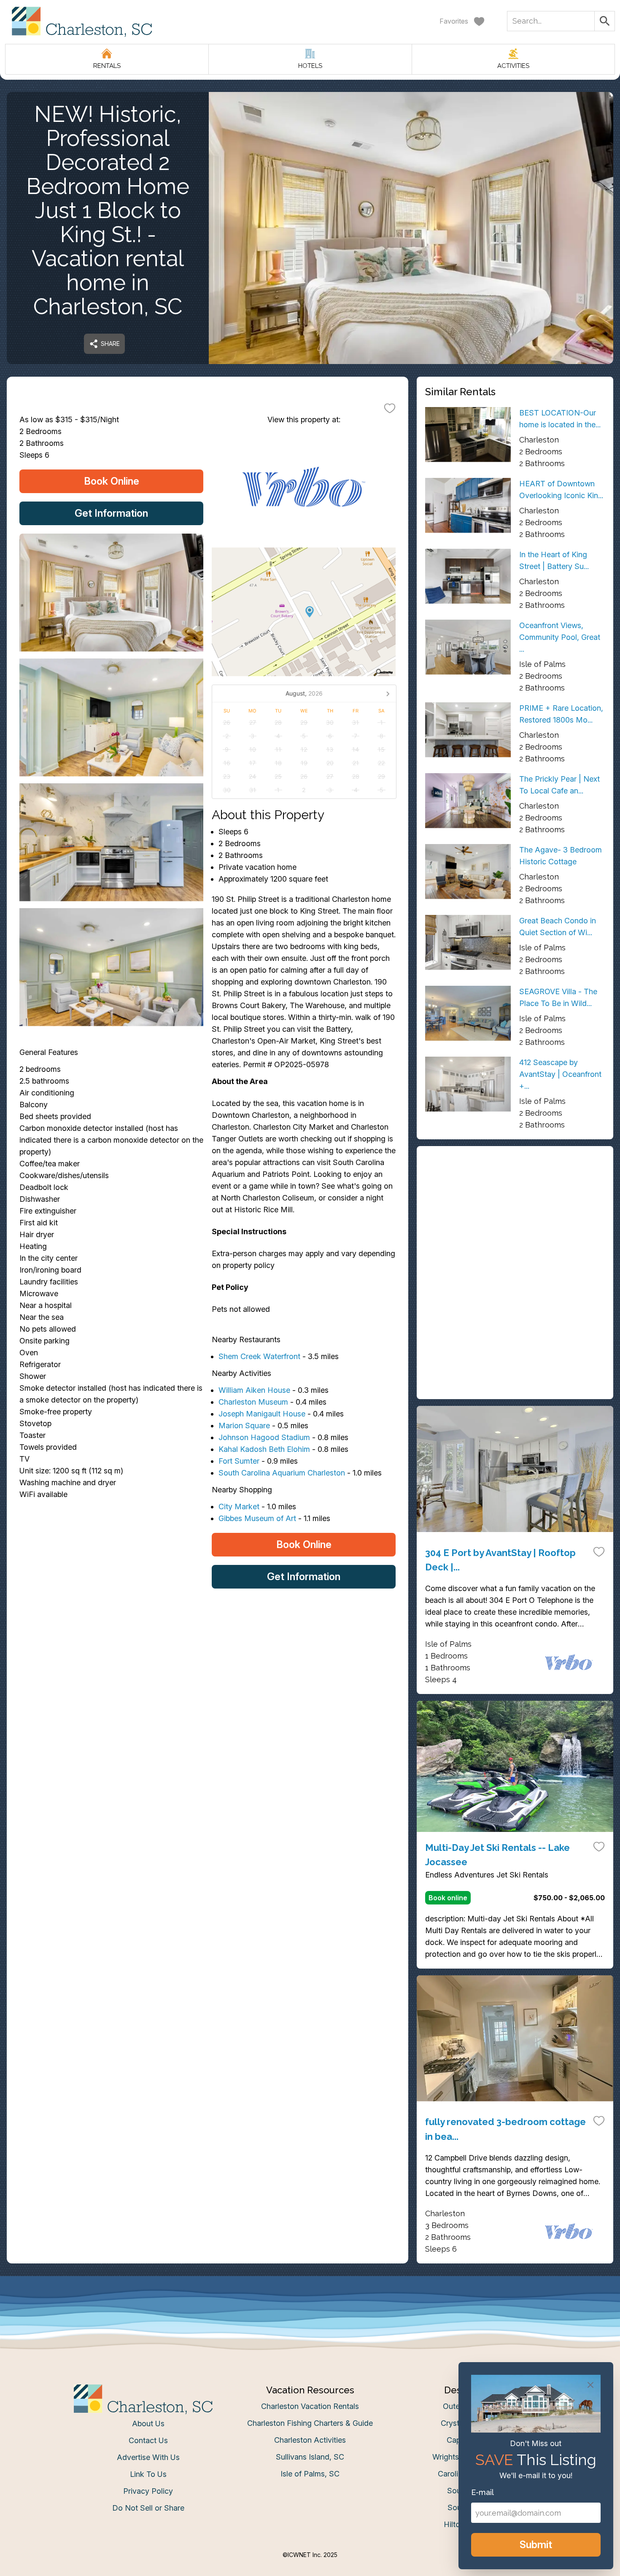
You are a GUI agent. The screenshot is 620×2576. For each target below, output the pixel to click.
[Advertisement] (515, 1214)
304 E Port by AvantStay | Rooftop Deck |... (500, 1560)
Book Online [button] (112, 481)
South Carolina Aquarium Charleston (282, 1473)
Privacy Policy (148, 2491)
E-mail (483, 2492)
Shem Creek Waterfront (259, 1356)
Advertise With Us (148, 2457)
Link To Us (148, 2474)
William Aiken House (254, 1390)
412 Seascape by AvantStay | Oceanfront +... (560, 1074)
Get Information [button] (111, 513)
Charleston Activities (310, 2440)
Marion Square (244, 1426)
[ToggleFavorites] (390, 408)
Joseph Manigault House (262, 1414)
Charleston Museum (253, 1402)
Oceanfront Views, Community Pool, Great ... (560, 637)
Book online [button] (448, 1898)
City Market (239, 1506)
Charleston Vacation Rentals (310, 2406)
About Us (148, 2424)
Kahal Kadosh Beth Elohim (264, 1449)
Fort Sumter (239, 1461)
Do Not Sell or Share (148, 2508)
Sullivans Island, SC (310, 2457)
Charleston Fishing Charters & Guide (310, 2423)
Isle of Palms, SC (310, 2474)
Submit (536, 2545)
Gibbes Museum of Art (257, 1518)
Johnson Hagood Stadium (264, 1437)
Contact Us (148, 2440)
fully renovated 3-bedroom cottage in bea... (505, 2129)
